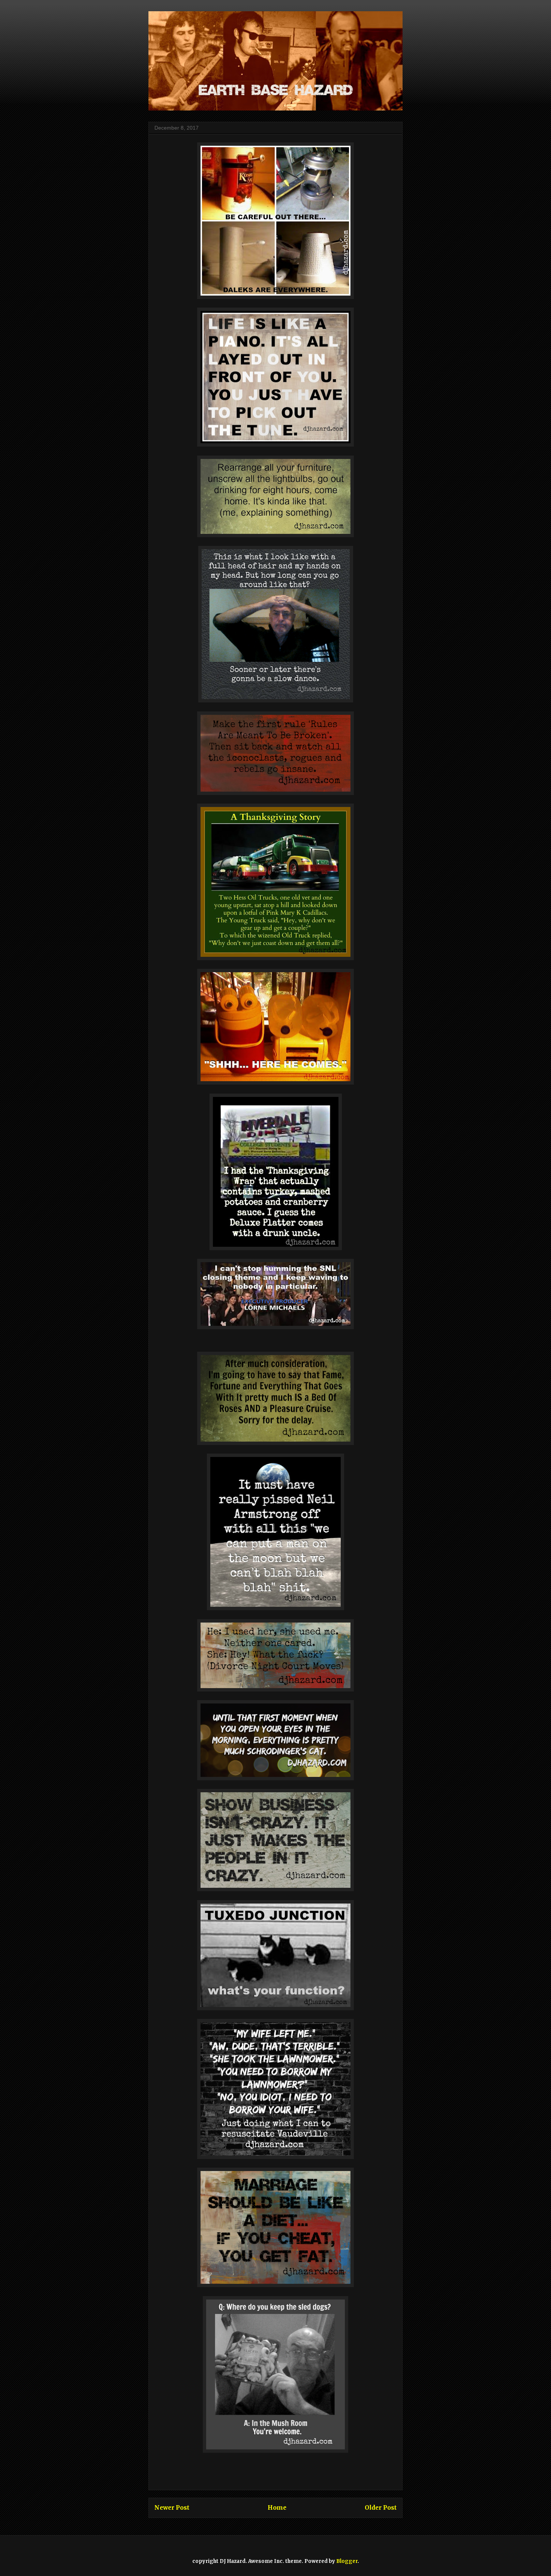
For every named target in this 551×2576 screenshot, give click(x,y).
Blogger (347, 2561)
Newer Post (172, 2508)
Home (277, 2508)
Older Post (381, 2508)
